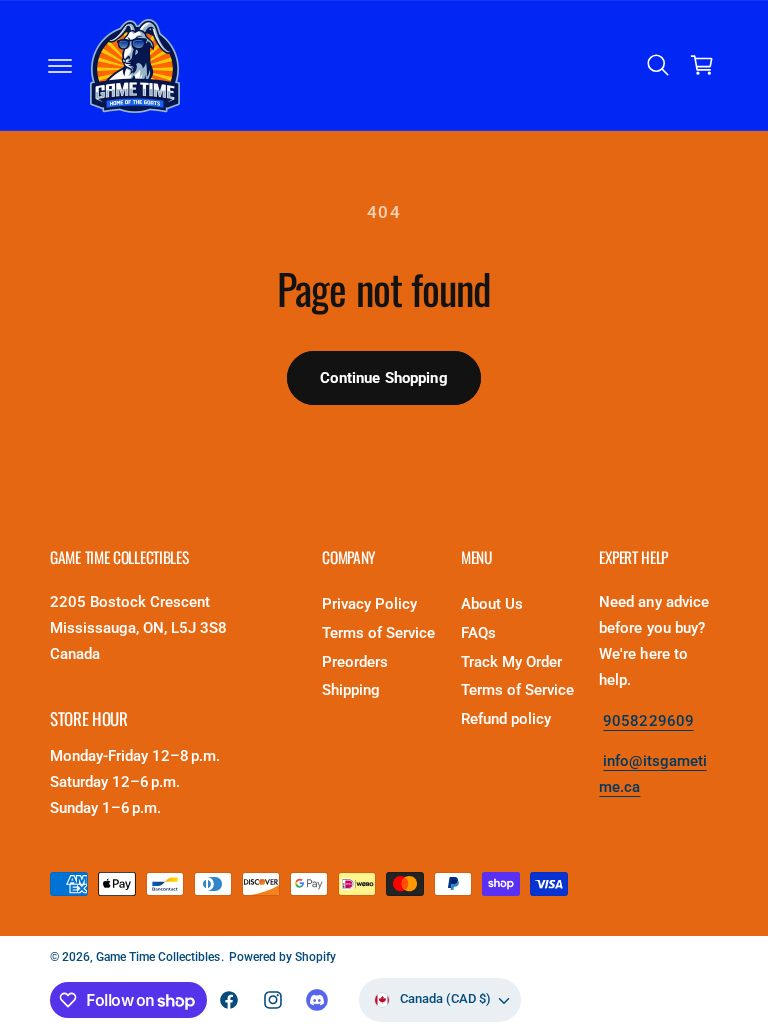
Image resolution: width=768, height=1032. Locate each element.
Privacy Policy (369, 604)
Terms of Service (378, 633)
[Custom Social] (317, 1000)
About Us (492, 604)
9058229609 (648, 721)
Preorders (355, 662)
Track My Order (511, 662)
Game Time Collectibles (158, 957)
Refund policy (506, 719)
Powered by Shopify (282, 957)
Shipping (351, 690)
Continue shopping (384, 378)
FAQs (478, 633)
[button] (60, 66)
